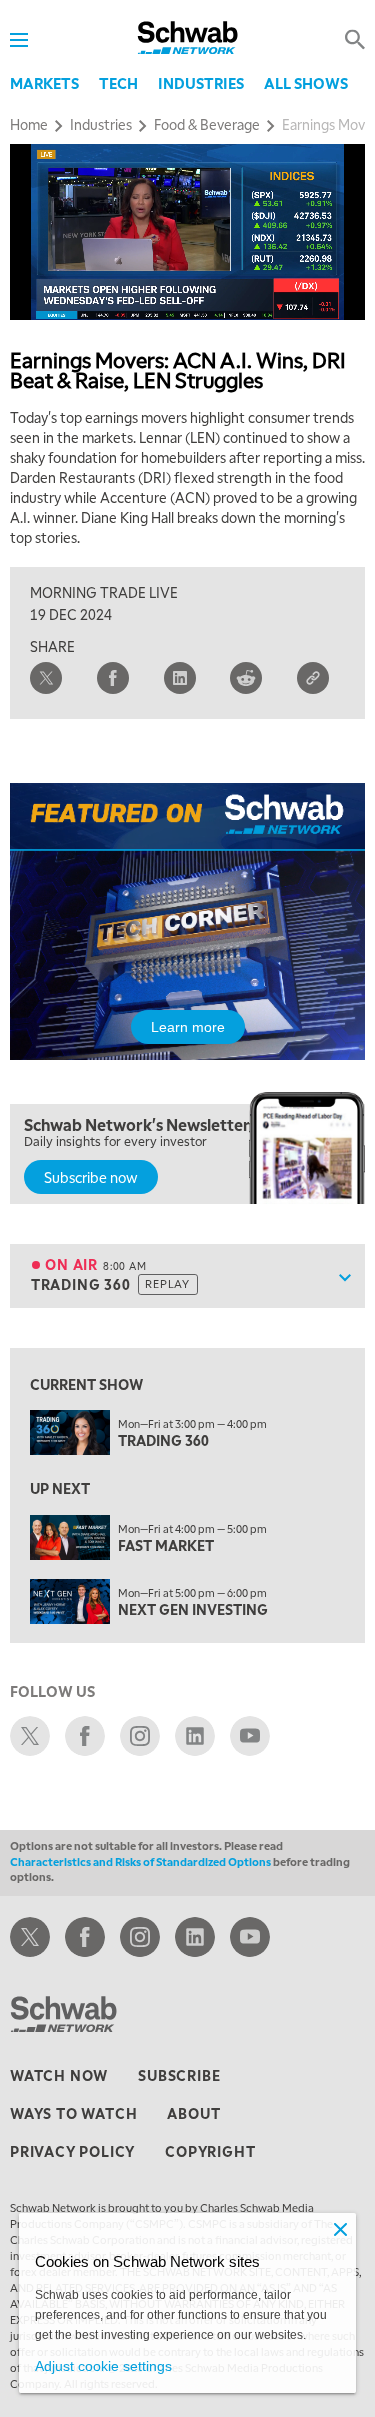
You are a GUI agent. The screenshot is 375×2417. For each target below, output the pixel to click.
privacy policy (72, 2151)
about (193, 2113)
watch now (59, 2075)
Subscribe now (91, 1177)
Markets (44, 83)
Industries (201, 83)
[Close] (340, 2229)
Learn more (188, 1027)
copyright (210, 2151)
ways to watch (73, 2113)
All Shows (306, 83)
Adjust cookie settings (103, 2366)
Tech (118, 83)
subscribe (179, 2075)
